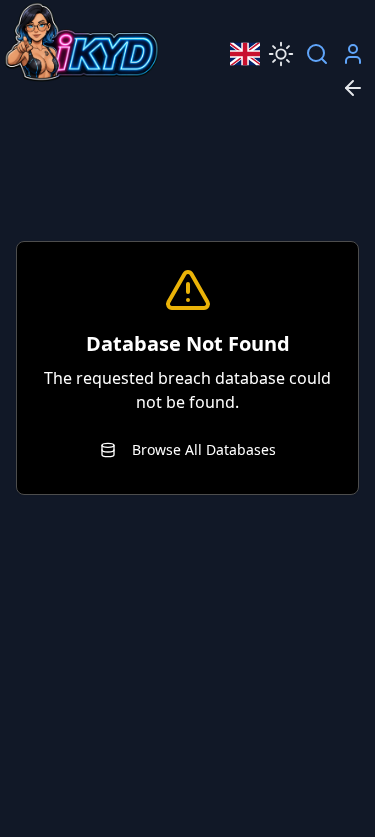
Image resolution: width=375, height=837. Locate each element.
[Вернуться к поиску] (317, 54)
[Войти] (353, 54)
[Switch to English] (245, 54)
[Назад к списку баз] (353, 88)
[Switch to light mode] (281, 54)
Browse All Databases (204, 449)
